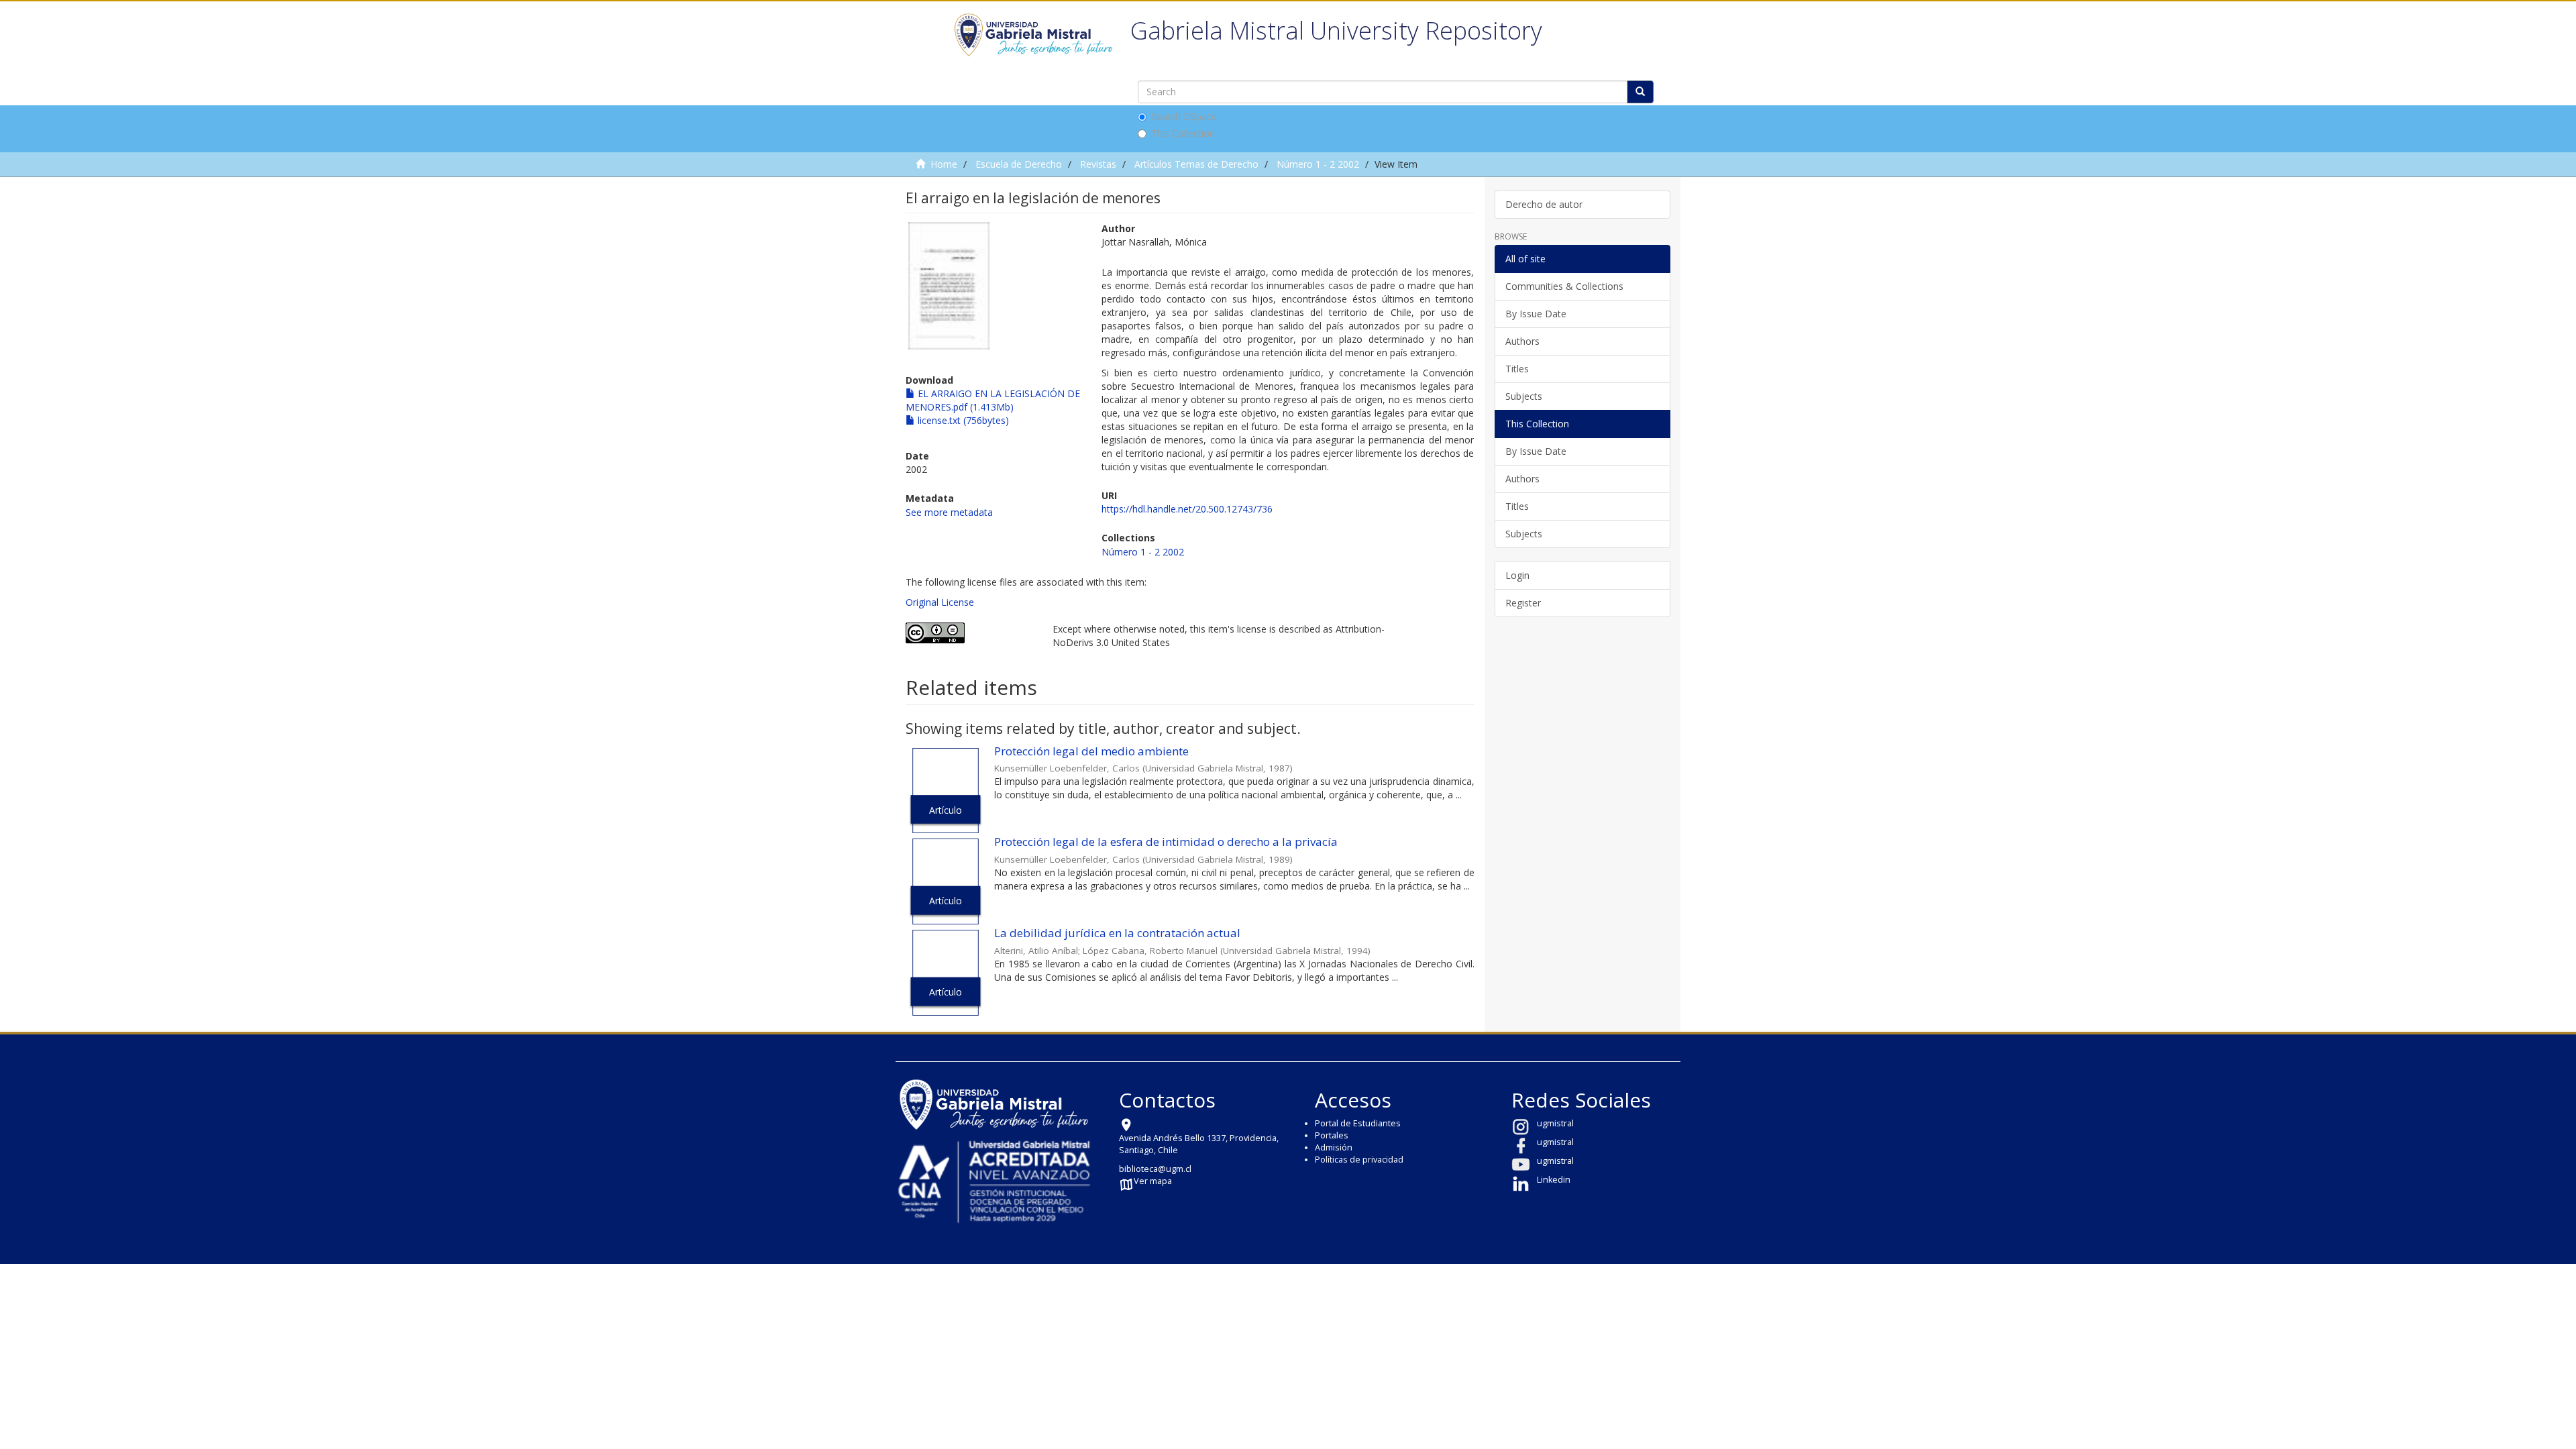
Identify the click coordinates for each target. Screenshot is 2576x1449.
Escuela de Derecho (1019, 164)
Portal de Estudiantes (1358, 1123)
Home (944, 164)
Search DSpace (1184, 116)
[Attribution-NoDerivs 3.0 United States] (969, 633)
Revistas (1098, 164)
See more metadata (949, 512)
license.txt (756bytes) (962, 420)
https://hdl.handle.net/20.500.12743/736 (1187, 509)
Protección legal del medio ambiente (1091, 751)
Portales (1332, 1135)
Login (1517, 575)
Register (1523, 603)
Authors (1522, 341)
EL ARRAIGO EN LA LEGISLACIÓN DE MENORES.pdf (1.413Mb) (993, 400)
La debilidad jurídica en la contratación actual (1117, 933)
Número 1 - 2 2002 (1318, 164)
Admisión (1334, 1147)
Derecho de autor (1544, 204)
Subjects (1524, 396)
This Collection (1183, 133)
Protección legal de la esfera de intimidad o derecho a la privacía (1166, 842)
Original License (940, 602)
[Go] (1640, 92)
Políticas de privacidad (1359, 1160)
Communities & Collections (1564, 286)
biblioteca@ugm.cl (1155, 1169)
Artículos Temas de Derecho (1196, 164)
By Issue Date (1536, 314)
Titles (1517, 369)
